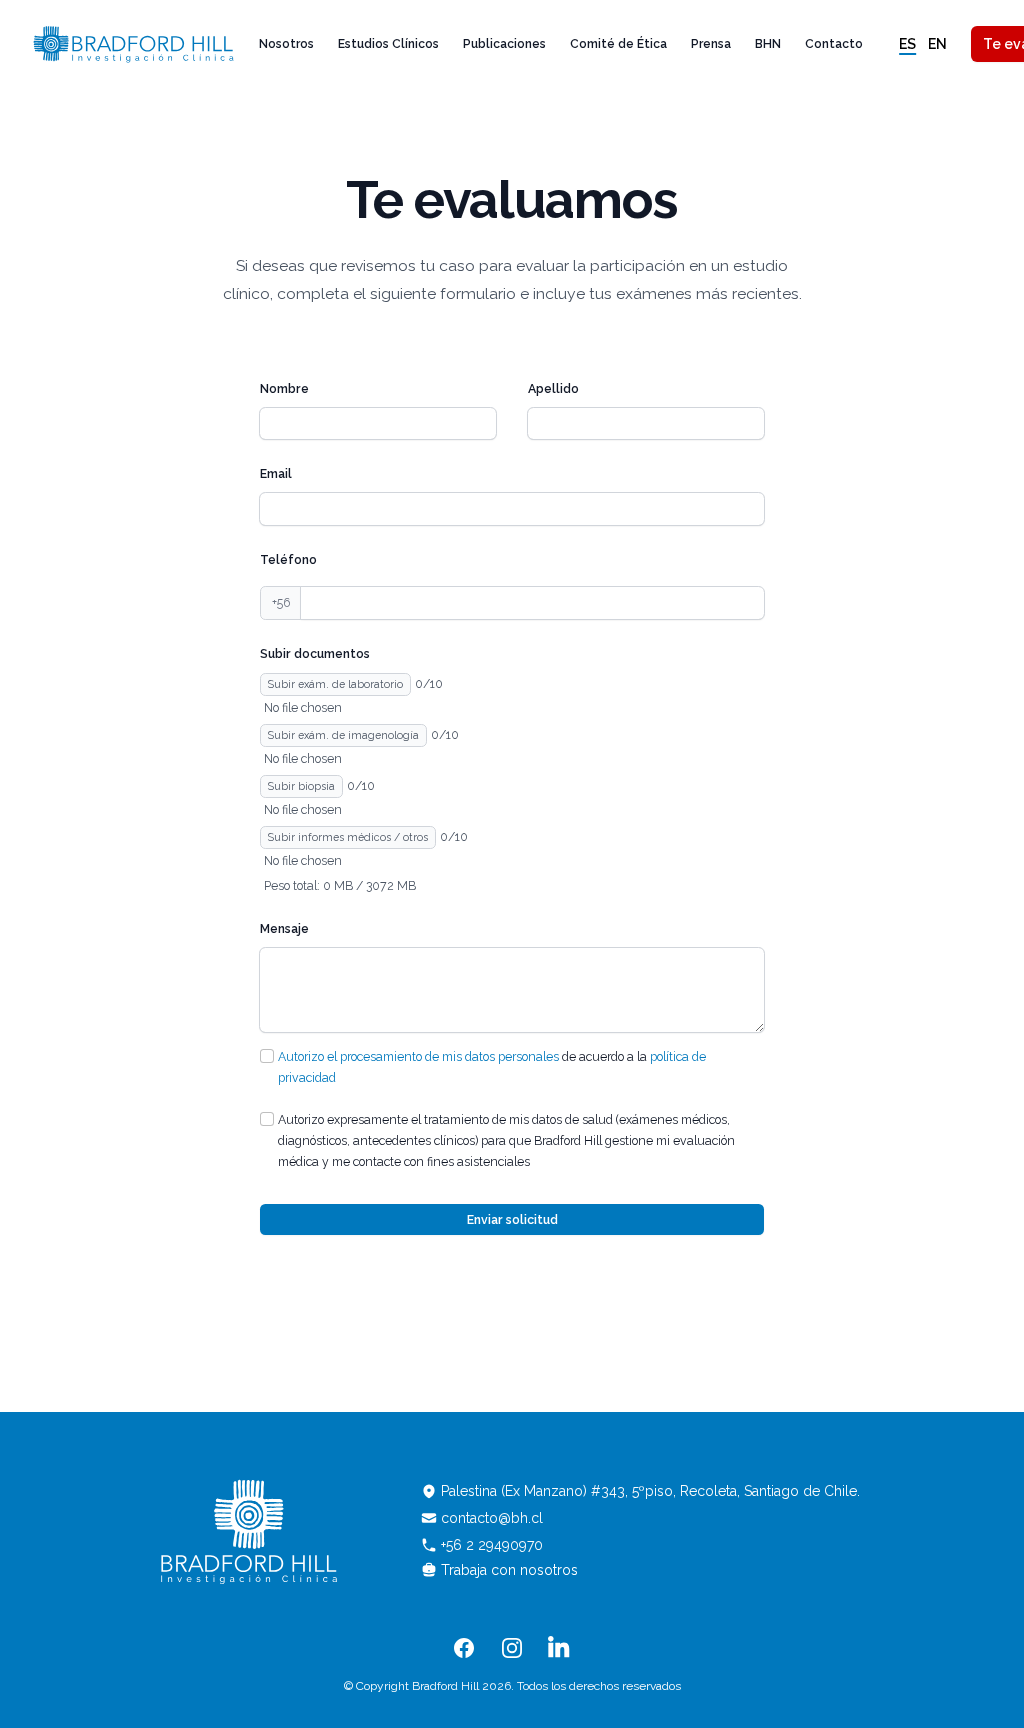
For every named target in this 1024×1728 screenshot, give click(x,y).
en (937, 44)
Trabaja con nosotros (509, 1570)
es (907, 44)
